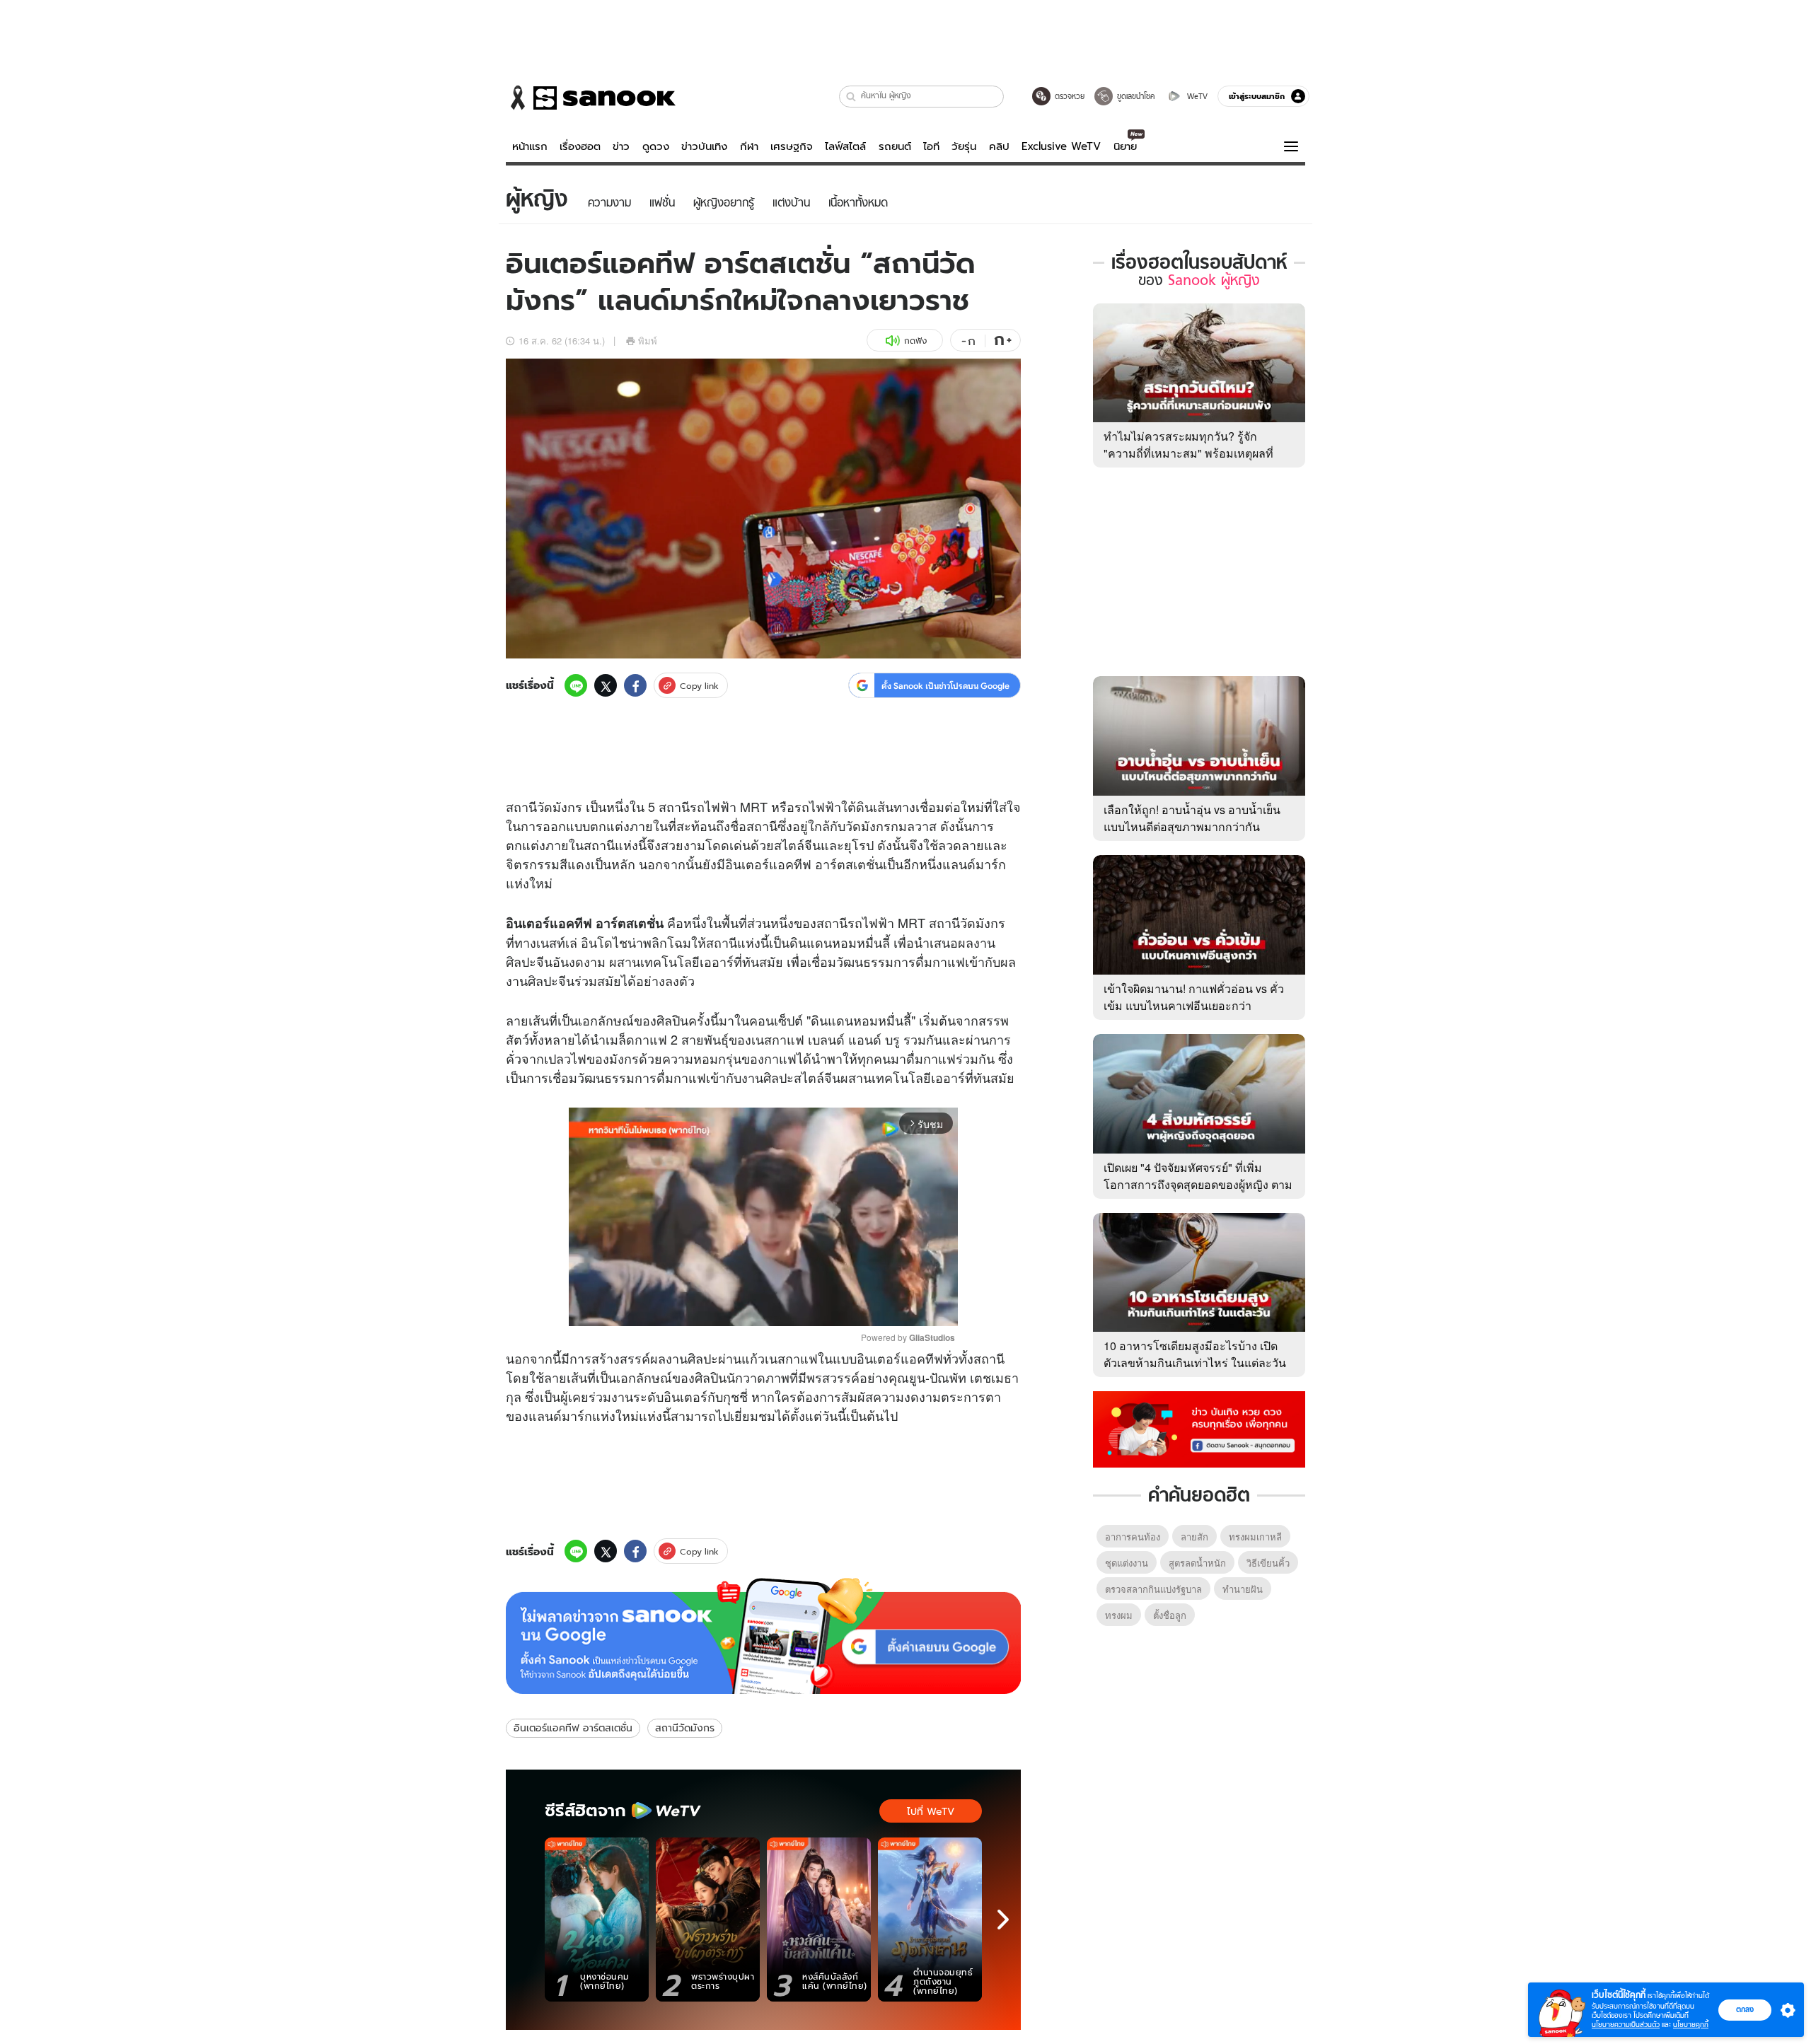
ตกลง (1745, 2009)
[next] (1003, 1920)
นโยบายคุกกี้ (1691, 2025)
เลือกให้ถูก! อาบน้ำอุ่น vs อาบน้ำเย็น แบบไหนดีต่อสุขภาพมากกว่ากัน (1192, 818)
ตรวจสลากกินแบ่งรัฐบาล (1153, 1589)
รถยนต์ (895, 146)
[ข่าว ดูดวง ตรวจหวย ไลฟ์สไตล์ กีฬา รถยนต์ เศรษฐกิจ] (591, 98)
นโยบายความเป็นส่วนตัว (1626, 2025)
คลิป (999, 146)
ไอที (931, 146)
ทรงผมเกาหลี (1255, 1537)
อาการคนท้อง (1133, 1537)
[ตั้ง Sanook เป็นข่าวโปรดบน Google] (763, 1636)
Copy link (699, 686)
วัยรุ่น (964, 146)
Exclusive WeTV (1061, 146)
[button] (851, 97)
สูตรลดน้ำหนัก (1197, 1563)
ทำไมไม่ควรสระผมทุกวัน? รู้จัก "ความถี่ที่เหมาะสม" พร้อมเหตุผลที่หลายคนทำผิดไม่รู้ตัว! (1188, 453)
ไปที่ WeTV (931, 1811)
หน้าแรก (530, 146)
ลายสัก (1194, 1537)
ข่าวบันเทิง (704, 146)
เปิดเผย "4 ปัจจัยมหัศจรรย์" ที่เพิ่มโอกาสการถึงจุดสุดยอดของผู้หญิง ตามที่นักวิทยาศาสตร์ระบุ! (1198, 1184)
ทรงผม (1119, 1615)
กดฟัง (915, 341)
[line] (576, 685)
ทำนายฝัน (1243, 1589)
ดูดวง (656, 146)
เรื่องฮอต (580, 146)
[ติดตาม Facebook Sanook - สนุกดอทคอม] (1199, 1428)
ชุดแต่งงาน (1127, 1563)
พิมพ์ (648, 341)
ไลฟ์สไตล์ (845, 146)
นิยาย (1125, 146)
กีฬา (749, 146)
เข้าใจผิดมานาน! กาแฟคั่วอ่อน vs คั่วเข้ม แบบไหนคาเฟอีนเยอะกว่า (1194, 997)
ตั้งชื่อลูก (1170, 1615)
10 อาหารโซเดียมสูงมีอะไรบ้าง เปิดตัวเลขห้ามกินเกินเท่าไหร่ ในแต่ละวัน (1195, 1354)
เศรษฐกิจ (792, 146)
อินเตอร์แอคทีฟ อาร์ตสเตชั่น (573, 1728)
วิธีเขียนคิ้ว (1268, 1563)
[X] (606, 685)
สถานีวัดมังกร (685, 1728)
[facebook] (635, 685)
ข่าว (621, 146)
